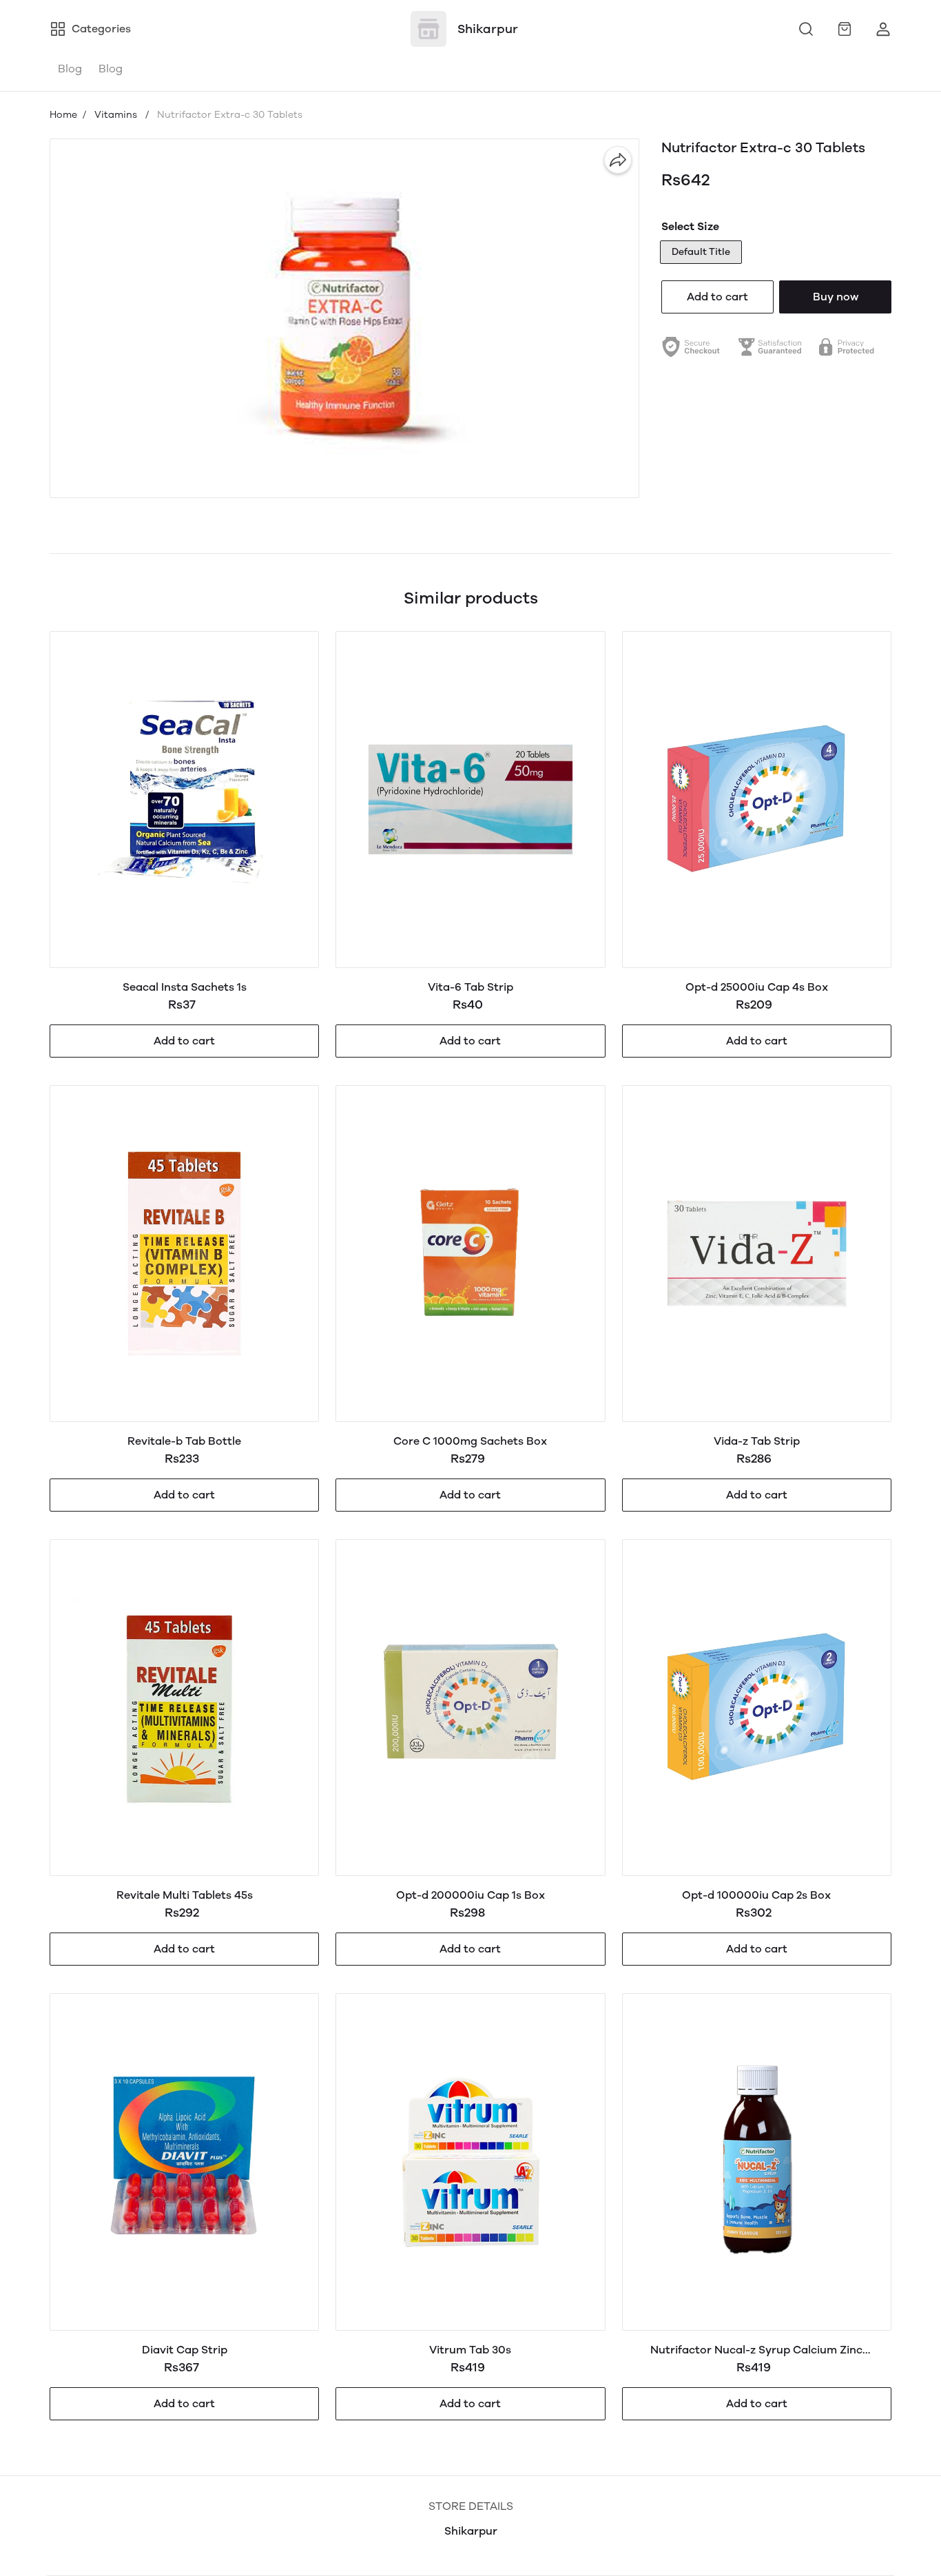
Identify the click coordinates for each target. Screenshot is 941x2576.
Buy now (836, 297)
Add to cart (717, 297)
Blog (70, 69)
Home (63, 115)
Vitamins (117, 115)
